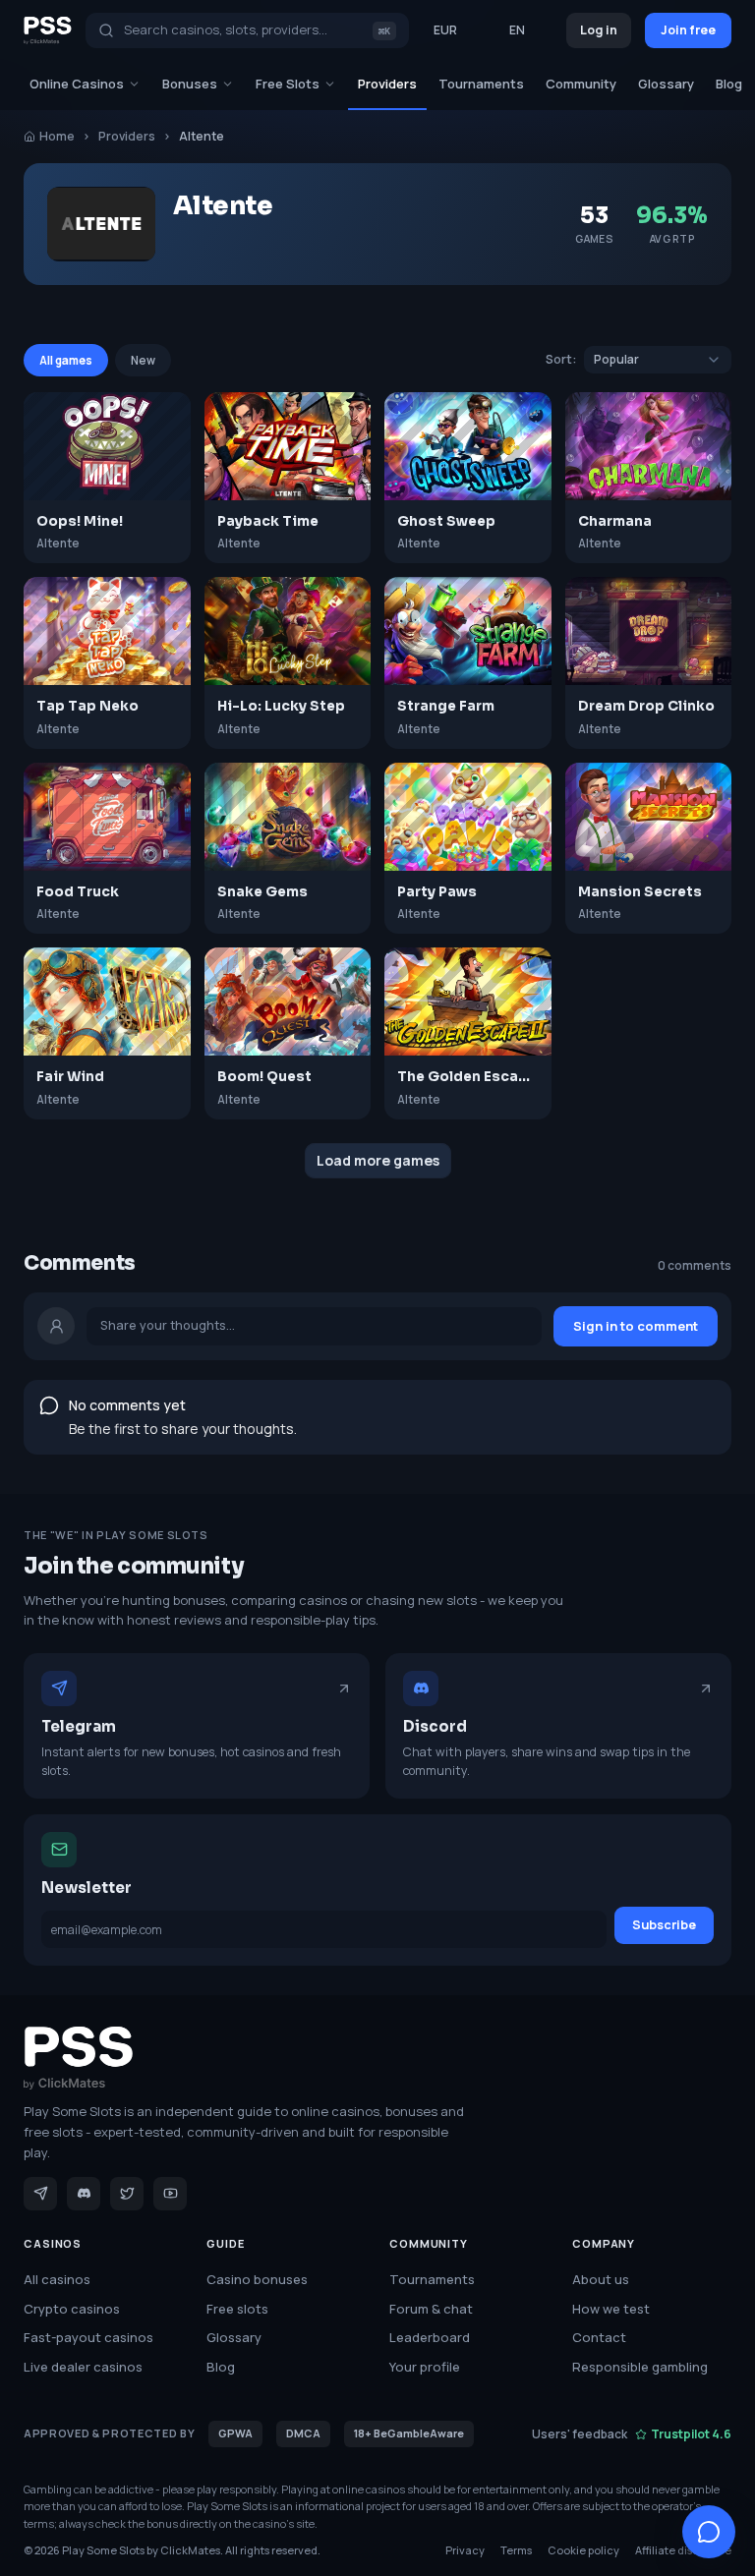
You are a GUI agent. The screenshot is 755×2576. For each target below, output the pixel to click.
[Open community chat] (709, 2532)
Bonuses (190, 84)
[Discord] (84, 2194)
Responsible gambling (640, 2367)
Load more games (378, 1160)
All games (66, 360)
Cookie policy (583, 2550)
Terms (516, 2550)
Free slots (237, 2309)
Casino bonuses (257, 2279)
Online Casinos (77, 84)
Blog (729, 84)
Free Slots (288, 84)
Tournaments (481, 84)
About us (601, 2279)
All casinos (57, 2279)
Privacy (465, 2550)
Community (581, 84)
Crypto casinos (72, 2309)
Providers (387, 84)
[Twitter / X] (127, 2194)
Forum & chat (431, 2309)
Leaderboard (430, 2337)
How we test (611, 2309)
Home (57, 136)
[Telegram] (40, 2194)
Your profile (425, 2367)
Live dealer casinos (83, 2367)
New (143, 360)
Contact (599, 2337)
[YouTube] (170, 2194)
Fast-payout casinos (88, 2337)
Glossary (666, 84)
